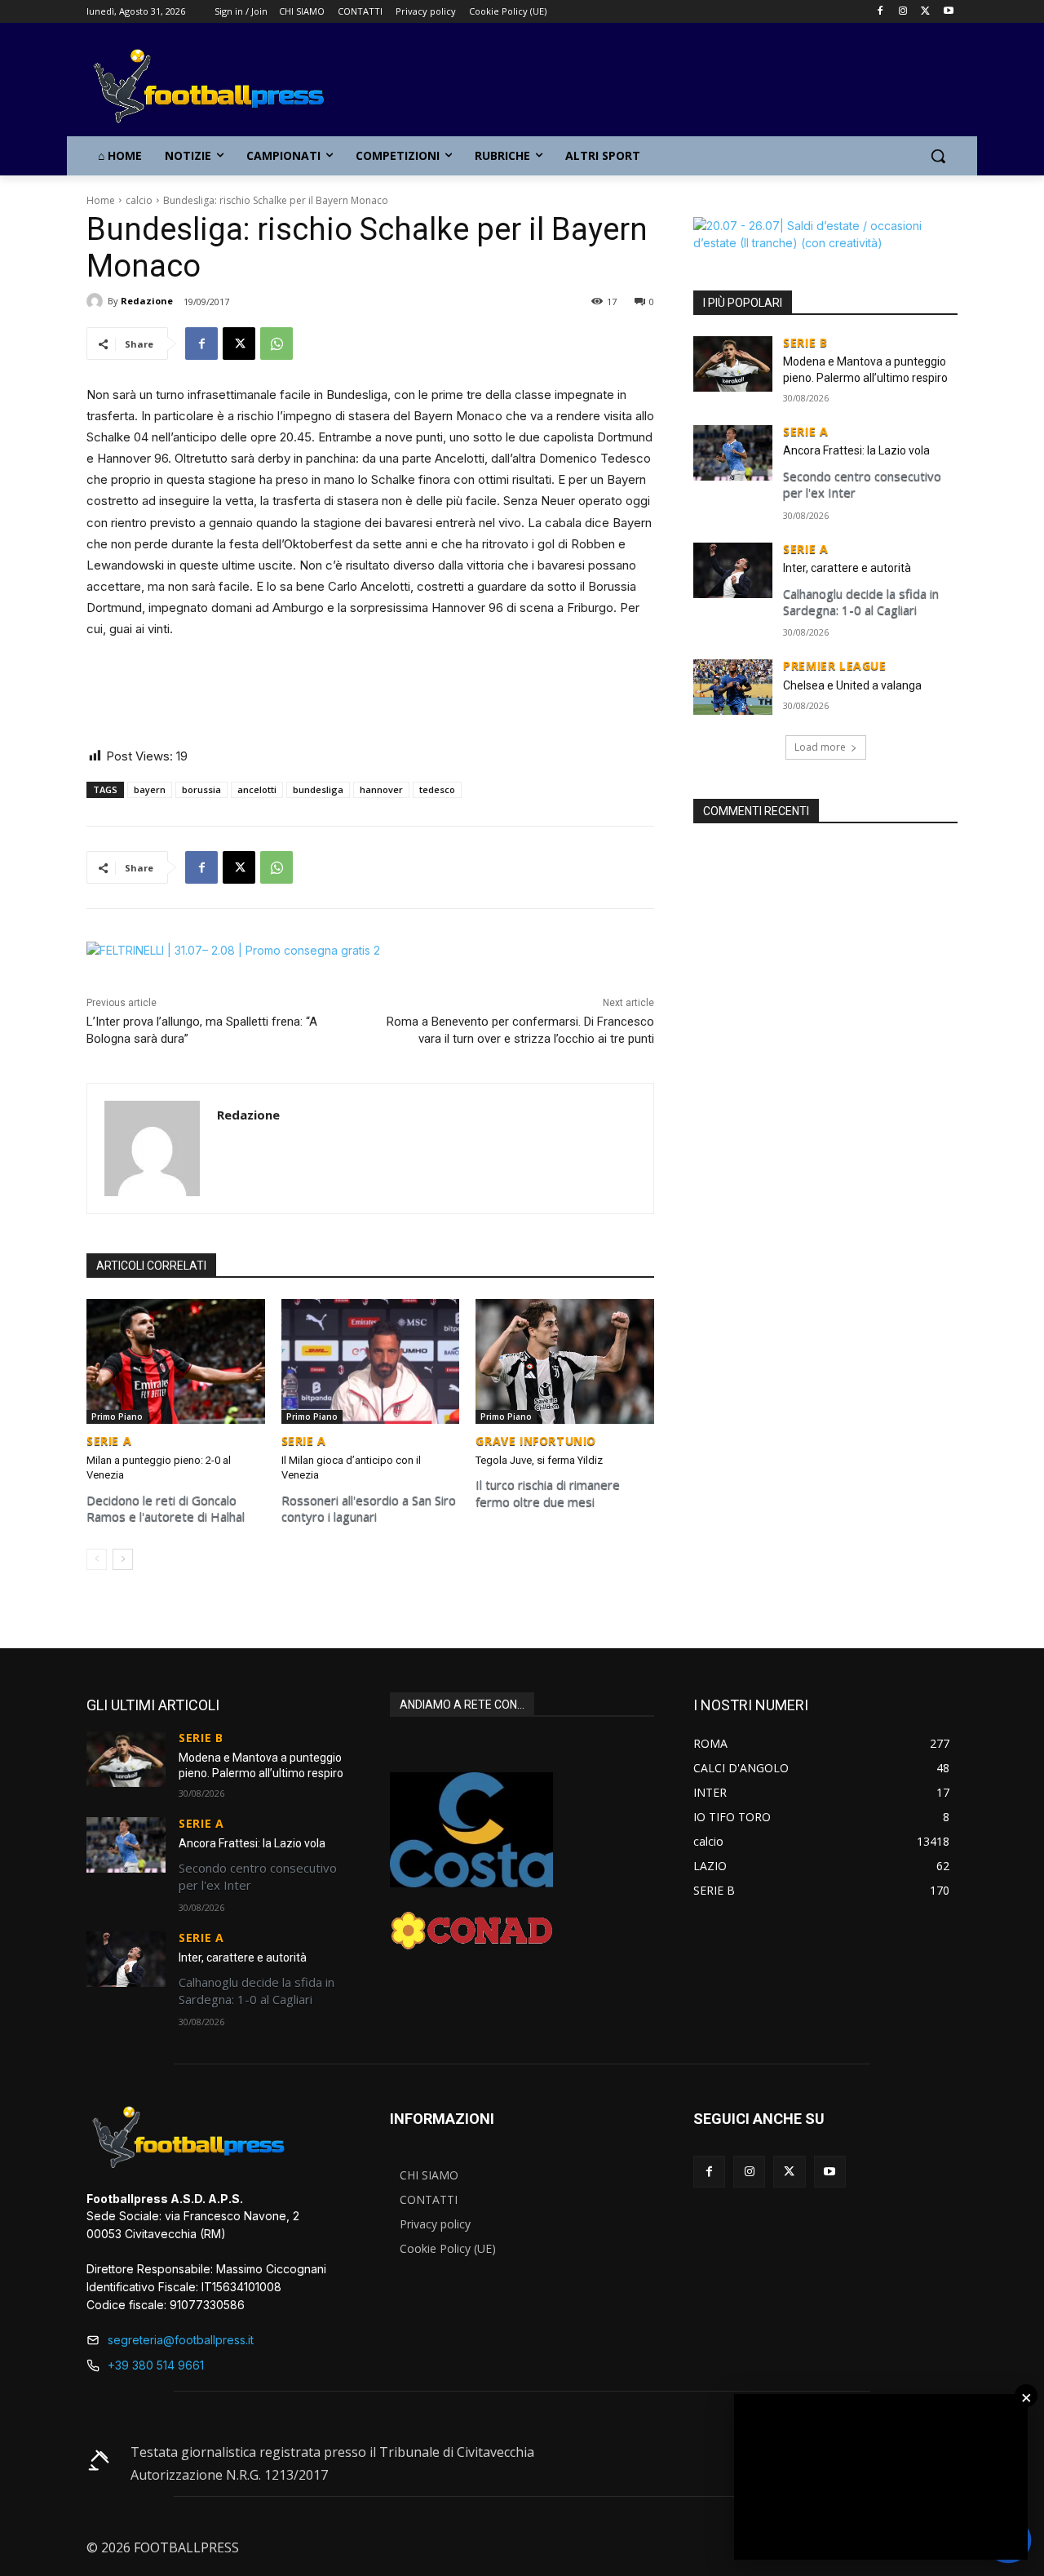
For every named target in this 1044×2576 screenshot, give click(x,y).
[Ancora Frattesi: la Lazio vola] (733, 453)
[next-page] (123, 1559)
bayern (150, 789)
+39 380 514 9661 (156, 2365)
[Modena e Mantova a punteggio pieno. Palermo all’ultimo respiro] (733, 364)
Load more (820, 747)
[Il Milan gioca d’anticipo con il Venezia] (371, 1361)
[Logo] (217, 87)
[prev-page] (97, 1559)
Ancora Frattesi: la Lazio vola (856, 450)
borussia (201, 789)
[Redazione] (97, 301)
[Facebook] (880, 12)
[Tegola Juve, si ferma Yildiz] (565, 1361)
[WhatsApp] (276, 344)
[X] (925, 12)
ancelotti (257, 789)
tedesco (437, 789)
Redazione (147, 301)
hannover (381, 789)
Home (101, 200)
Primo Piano (117, 1417)
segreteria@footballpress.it (181, 2340)
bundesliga (318, 789)
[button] (938, 156)
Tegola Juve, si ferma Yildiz (539, 1460)
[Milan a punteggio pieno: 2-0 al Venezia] (176, 1361)
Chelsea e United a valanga (852, 685)
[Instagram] (903, 12)
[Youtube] (948, 12)
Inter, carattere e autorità (847, 568)
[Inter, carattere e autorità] (733, 570)
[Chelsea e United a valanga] (733, 687)
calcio (139, 200)
